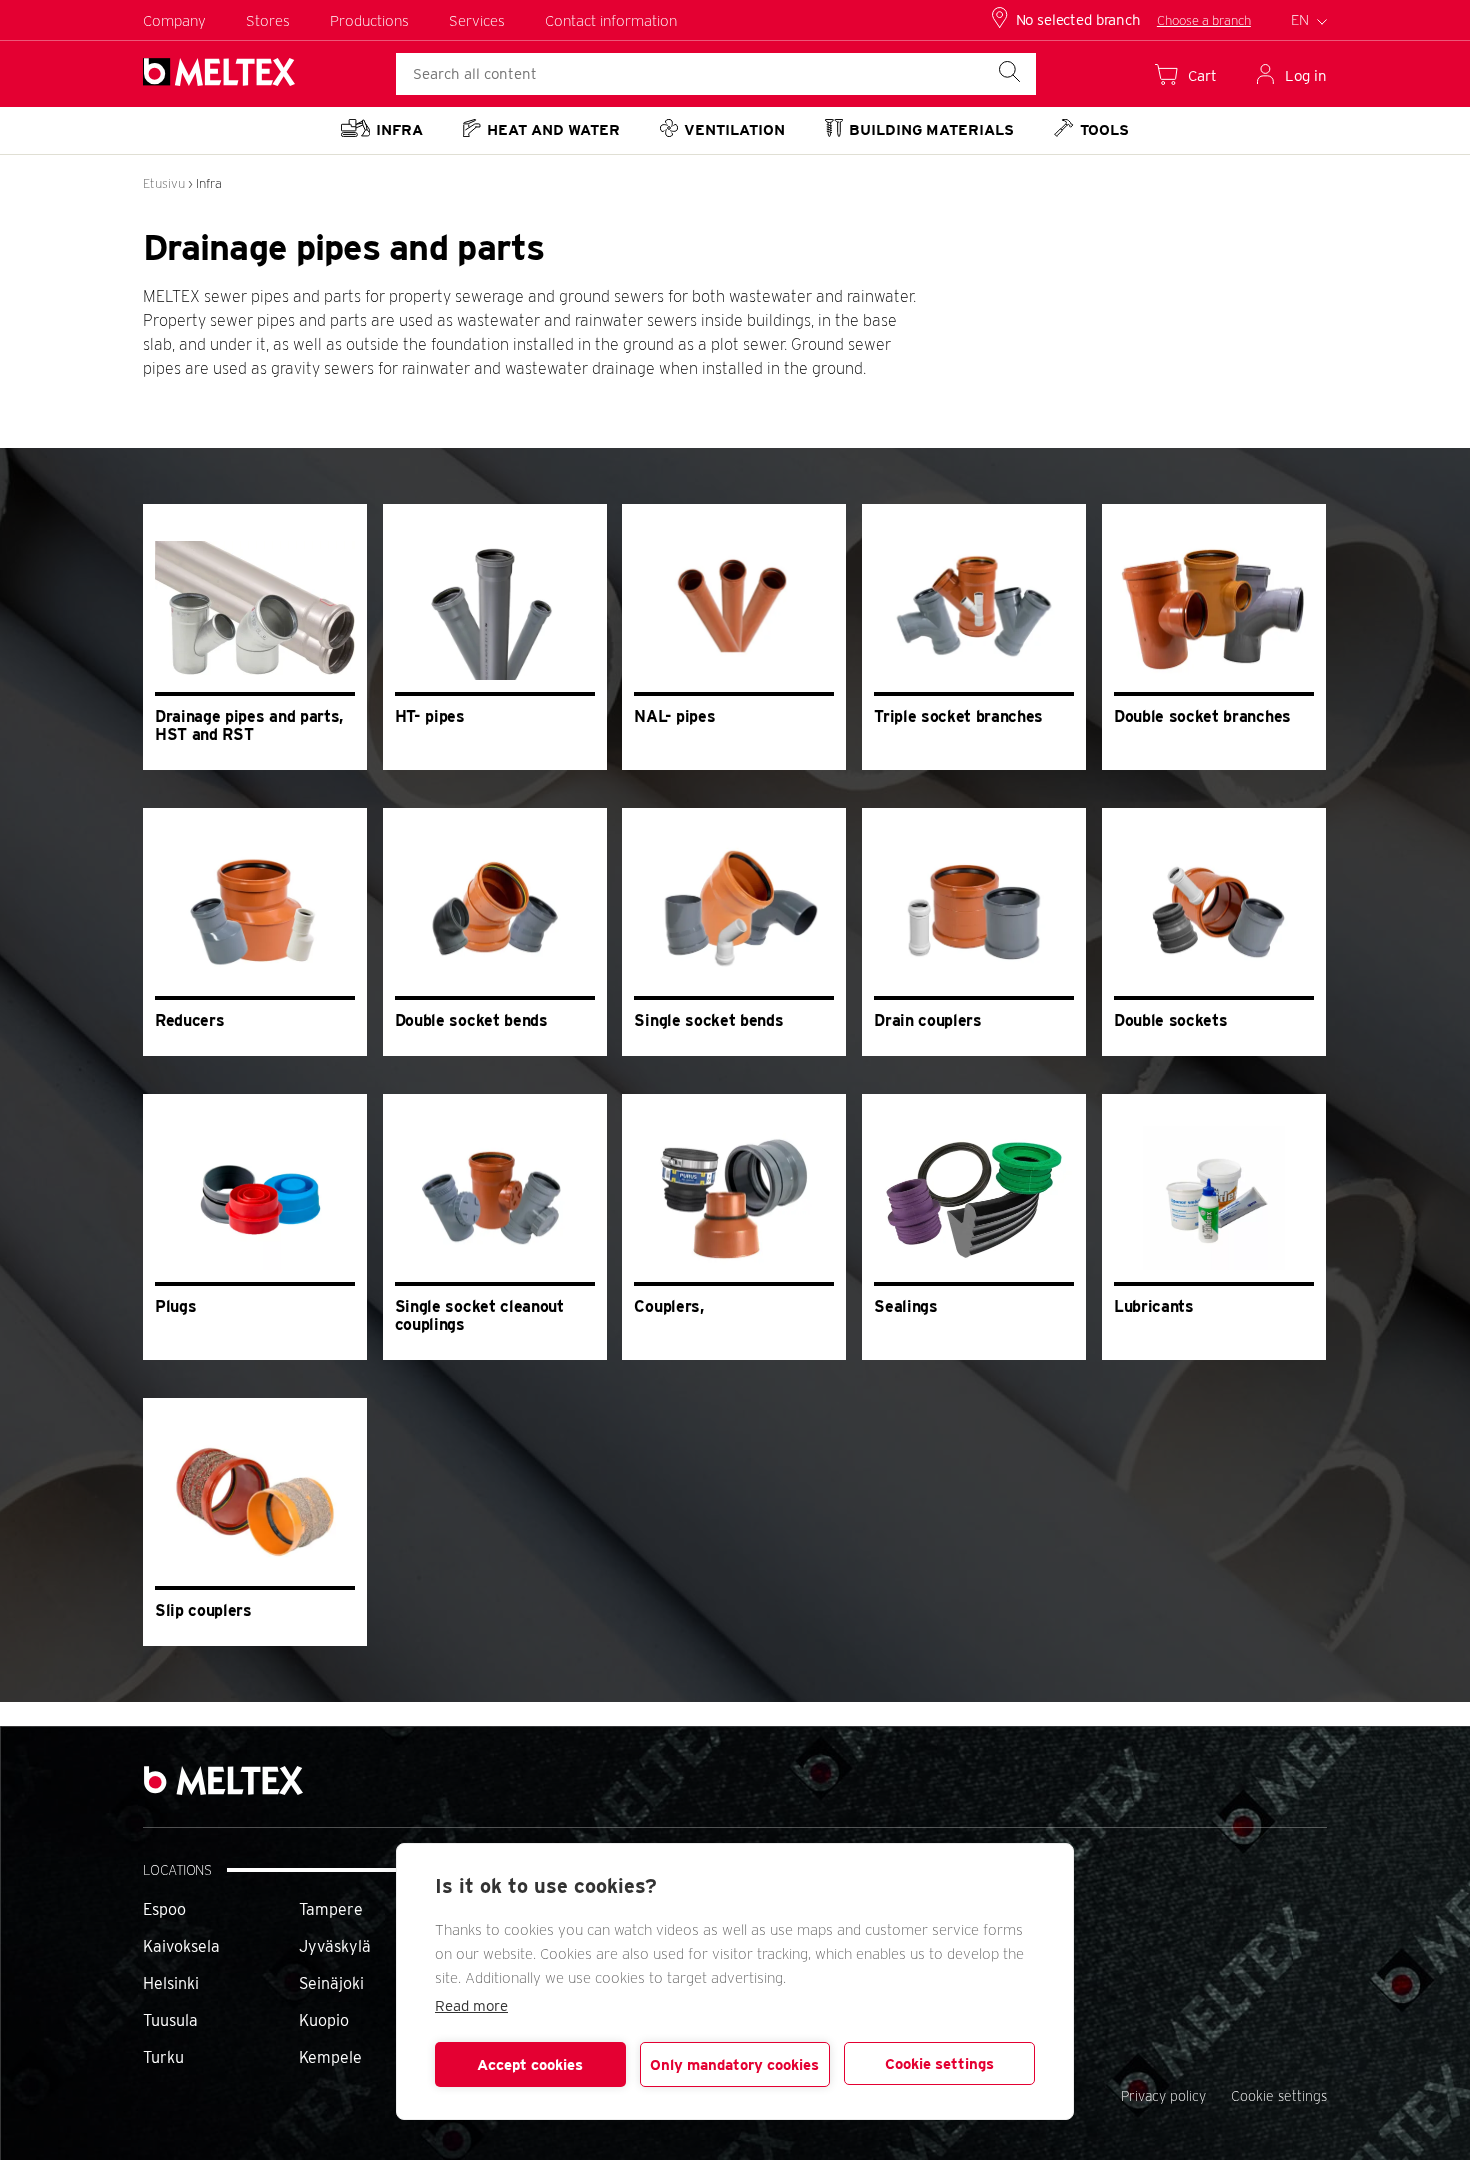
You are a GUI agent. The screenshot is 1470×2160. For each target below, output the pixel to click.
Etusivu (164, 183)
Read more (471, 2006)
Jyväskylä (335, 1946)
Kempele (330, 2057)
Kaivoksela (181, 1946)
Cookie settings (939, 2064)
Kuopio (324, 2020)
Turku (163, 2057)
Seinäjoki (331, 1983)
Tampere (331, 1909)
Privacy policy (1163, 2096)
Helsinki (171, 1983)
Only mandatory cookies (734, 2065)
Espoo (164, 1909)
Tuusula (170, 2020)
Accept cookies (530, 2065)
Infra (209, 183)
